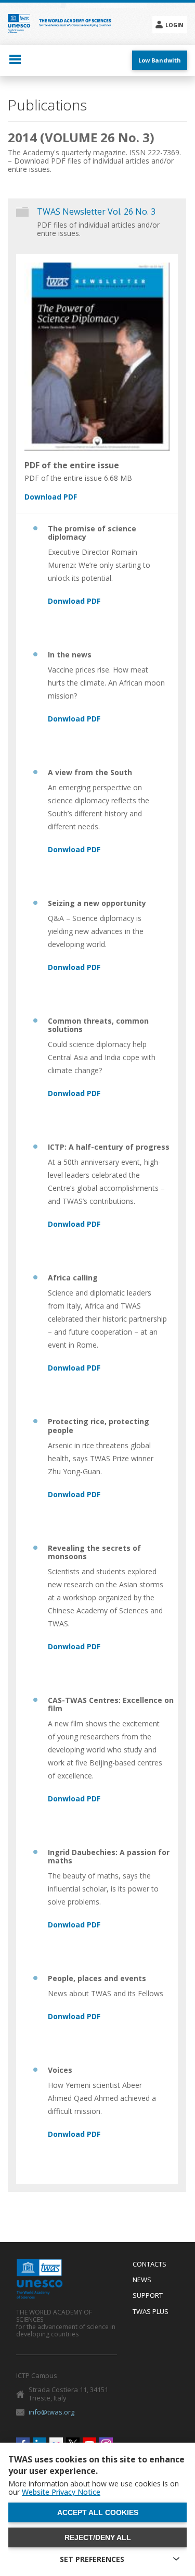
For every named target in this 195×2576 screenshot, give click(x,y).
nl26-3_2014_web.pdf (91, 497)
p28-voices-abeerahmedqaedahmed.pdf (74, 2135)
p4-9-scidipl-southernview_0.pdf (74, 850)
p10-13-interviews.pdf (74, 968)
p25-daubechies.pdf (74, 1925)
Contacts (149, 2264)
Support (148, 2296)
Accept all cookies (98, 2512)
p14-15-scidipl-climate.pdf (74, 1094)
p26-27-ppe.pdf (74, 2017)
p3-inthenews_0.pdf (74, 719)
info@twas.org (51, 2412)
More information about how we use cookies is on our (94, 2488)
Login (174, 25)
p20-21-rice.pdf (74, 1495)
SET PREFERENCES (92, 2559)
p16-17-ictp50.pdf (74, 1225)
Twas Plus (151, 2312)
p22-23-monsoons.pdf (74, 1647)
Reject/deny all (98, 2537)
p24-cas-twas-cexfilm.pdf (74, 1799)
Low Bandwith (160, 60)
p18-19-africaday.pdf (74, 1368)
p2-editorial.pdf (74, 602)
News (142, 2280)
